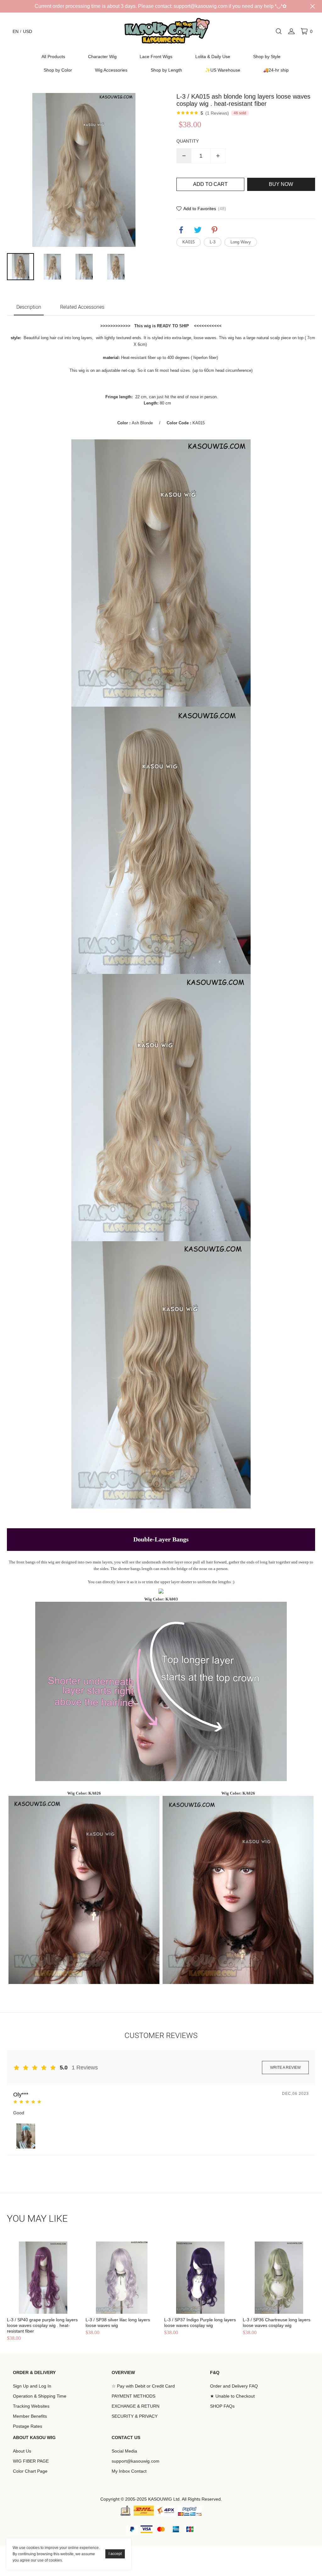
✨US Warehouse (223, 70)
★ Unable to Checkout (232, 2396)
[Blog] (125, 2511)
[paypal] (190, 2511)
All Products (53, 57)
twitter (198, 230)
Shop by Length (166, 70)
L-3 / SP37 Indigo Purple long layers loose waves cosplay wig (200, 2323)
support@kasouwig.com (136, 2461)
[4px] (166, 2511)
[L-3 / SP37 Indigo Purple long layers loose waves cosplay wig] (200, 2278)
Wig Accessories (111, 70)
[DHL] (144, 2511)
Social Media (124, 2451)
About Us (22, 2451)
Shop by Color (58, 70)
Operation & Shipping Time (40, 2396)
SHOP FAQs (222, 2406)
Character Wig (102, 57)
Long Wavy (241, 242)
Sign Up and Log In (32, 2386)
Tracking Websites (31, 2406)
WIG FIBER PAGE (31, 2461)
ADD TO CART (210, 184)
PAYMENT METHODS (133, 2396)
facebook (181, 230)
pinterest (214, 230)
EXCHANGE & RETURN (136, 2406)
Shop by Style (267, 57)
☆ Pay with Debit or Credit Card (143, 2386)
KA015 (189, 242)
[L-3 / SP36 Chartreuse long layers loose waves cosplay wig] (279, 2278)
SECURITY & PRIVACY (135, 2416)
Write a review (285, 2068)
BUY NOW (281, 184)
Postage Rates (28, 2426)
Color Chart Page (30, 2471)
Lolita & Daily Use (213, 57)
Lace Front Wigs (156, 57)
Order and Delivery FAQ (234, 2386)
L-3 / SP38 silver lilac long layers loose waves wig (118, 2323)
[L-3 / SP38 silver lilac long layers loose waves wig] (122, 2278)
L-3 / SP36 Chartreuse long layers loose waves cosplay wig (277, 2323)
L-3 (213, 242)
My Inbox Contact (129, 2471)
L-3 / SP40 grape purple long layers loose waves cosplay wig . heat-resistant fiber (42, 2325)
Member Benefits (30, 2416)
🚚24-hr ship (276, 70)
